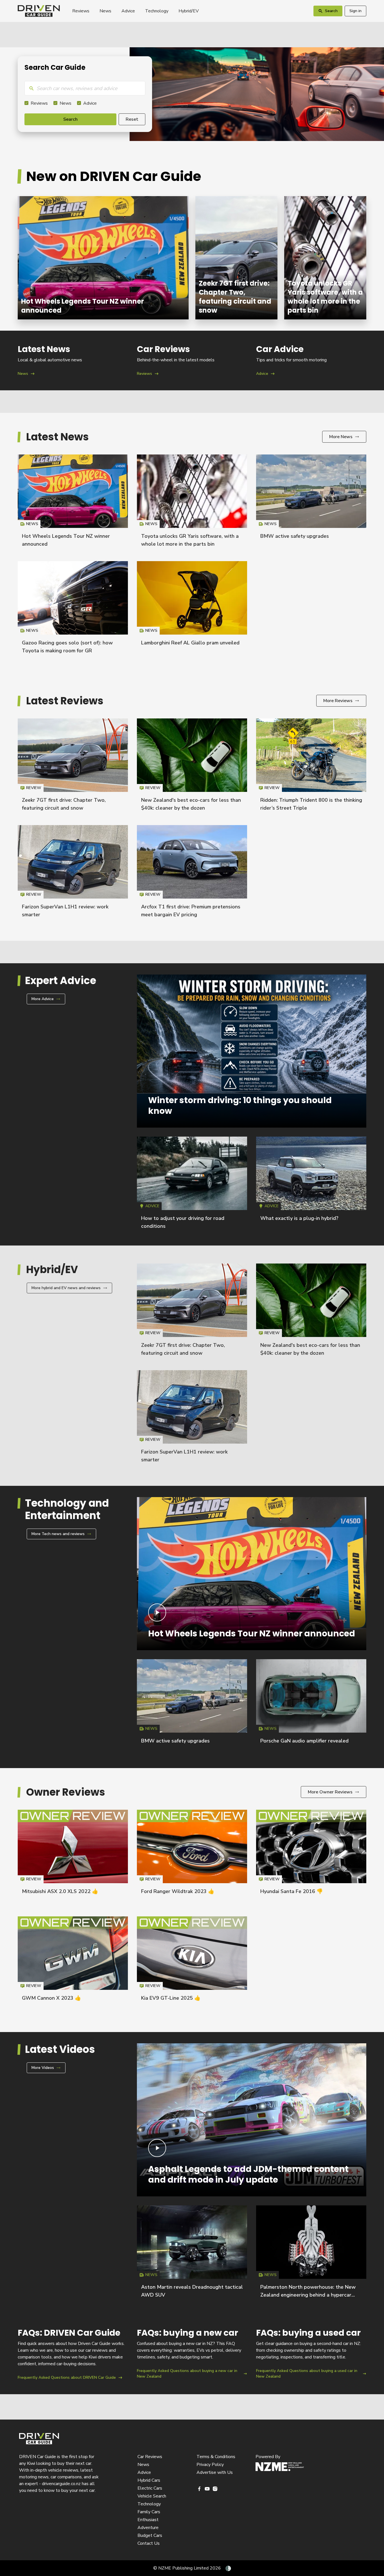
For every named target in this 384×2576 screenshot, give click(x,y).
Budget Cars (150, 2535)
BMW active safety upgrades (295, 536)
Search (70, 119)
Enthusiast (148, 2520)
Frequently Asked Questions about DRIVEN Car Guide (73, 2354)
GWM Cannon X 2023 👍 (51, 1998)
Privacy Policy (210, 2465)
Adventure (148, 2528)
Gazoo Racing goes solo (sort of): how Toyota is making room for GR (73, 610)
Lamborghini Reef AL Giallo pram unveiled (190, 643)
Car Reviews (150, 2457)
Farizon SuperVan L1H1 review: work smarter (73, 874)
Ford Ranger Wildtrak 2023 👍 (178, 1891)
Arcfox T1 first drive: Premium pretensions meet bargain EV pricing (192, 874)
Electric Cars (150, 2488)
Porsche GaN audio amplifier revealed (304, 1741)
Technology (157, 11)
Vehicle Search (152, 2496)
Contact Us (149, 2543)
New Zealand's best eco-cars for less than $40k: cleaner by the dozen (192, 767)
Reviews (81, 11)
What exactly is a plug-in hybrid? (299, 1218)
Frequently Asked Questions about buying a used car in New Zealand (311, 2354)
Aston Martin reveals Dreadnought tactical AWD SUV (192, 2254)
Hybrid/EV (189, 11)
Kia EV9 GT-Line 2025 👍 (171, 1998)
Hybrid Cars (149, 2480)
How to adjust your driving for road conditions (192, 1185)
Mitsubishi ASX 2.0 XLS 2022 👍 (60, 1891)
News (105, 11)
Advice (128, 11)
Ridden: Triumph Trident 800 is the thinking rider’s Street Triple (311, 767)
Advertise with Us (215, 2472)
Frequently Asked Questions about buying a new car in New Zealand (192, 2354)
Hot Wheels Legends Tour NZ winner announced (103, 258)
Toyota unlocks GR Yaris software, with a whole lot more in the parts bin (325, 258)
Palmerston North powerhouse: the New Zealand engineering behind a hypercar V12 (308, 2295)
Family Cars (149, 2512)
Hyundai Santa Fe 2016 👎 (292, 1891)
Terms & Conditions (216, 2457)
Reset (132, 119)
